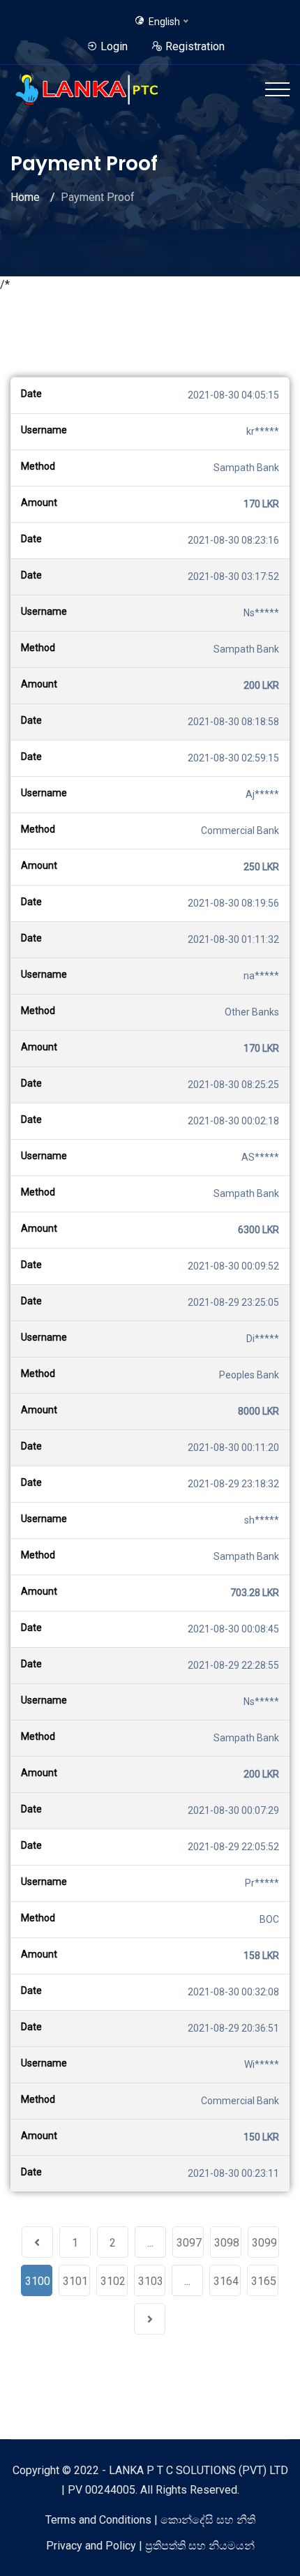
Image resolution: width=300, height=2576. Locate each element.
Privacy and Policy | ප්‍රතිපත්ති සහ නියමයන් (150, 2546)
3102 (113, 2281)
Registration (194, 46)
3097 (189, 2243)
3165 (264, 2281)
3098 (227, 2243)
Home (25, 197)
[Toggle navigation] (277, 89)
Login (113, 46)
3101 (75, 2281)
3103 (151, 2281)
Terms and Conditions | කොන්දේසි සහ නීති (150, 2520)
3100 (38, 2281)
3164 (226, 2281)
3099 (264, 2243)
